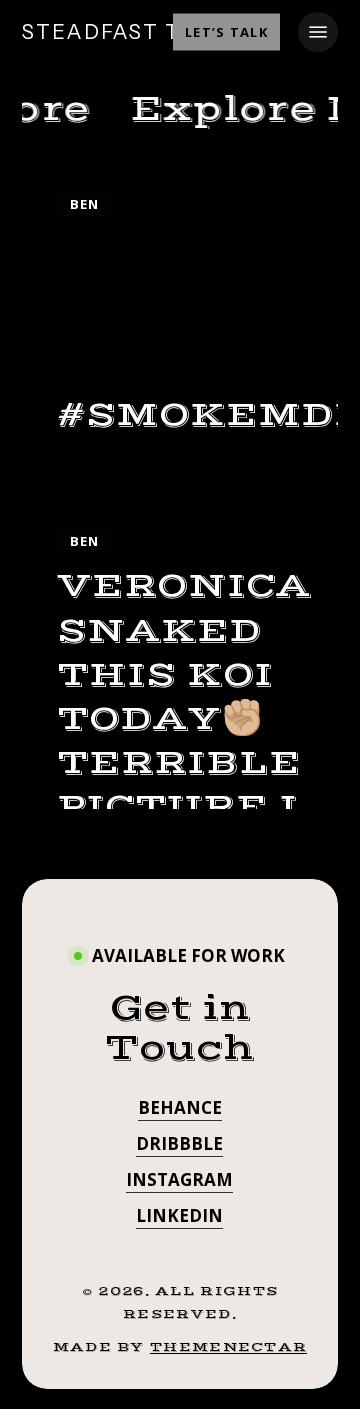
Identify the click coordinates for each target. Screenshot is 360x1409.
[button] (318, 32)
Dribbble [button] (179, 1143)
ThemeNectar (228, 1347)
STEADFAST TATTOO (141, 32)
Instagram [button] (179, 1179)
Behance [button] (180, 1107)
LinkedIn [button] (179, 1215)
